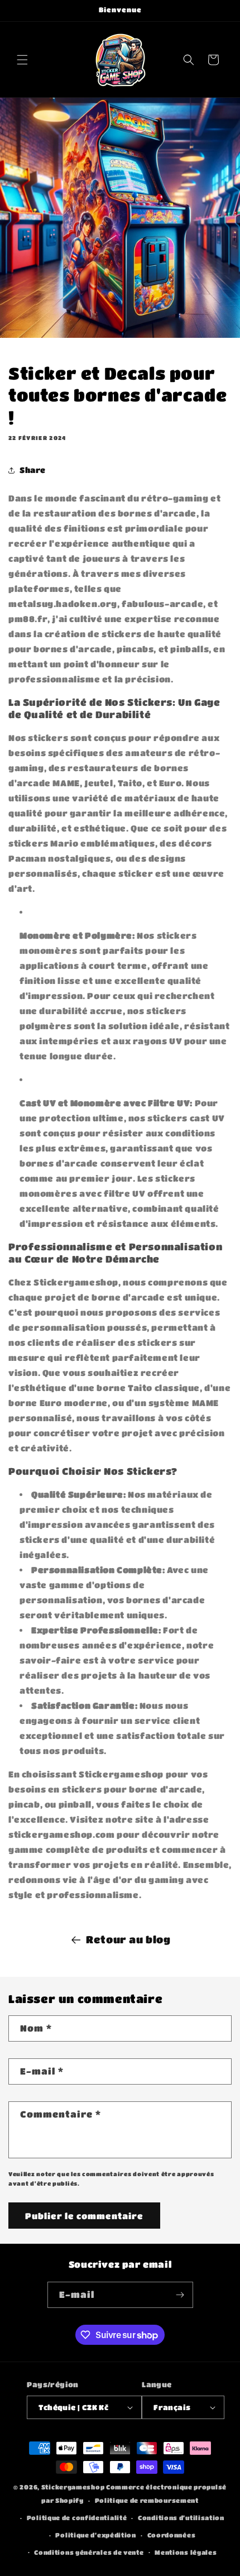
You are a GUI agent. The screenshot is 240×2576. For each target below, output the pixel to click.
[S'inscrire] (180, 2295)
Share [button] (33, 470)
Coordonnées (172, 2535)
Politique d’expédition (95, 2535)
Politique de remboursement (147, 2500)
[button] (22, 60)
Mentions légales (186, 2552)
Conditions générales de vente (89, 2552)
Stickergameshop (73, 2487)
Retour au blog (128, 1939)
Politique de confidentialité (77, 2518)
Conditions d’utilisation (181, 2518)
